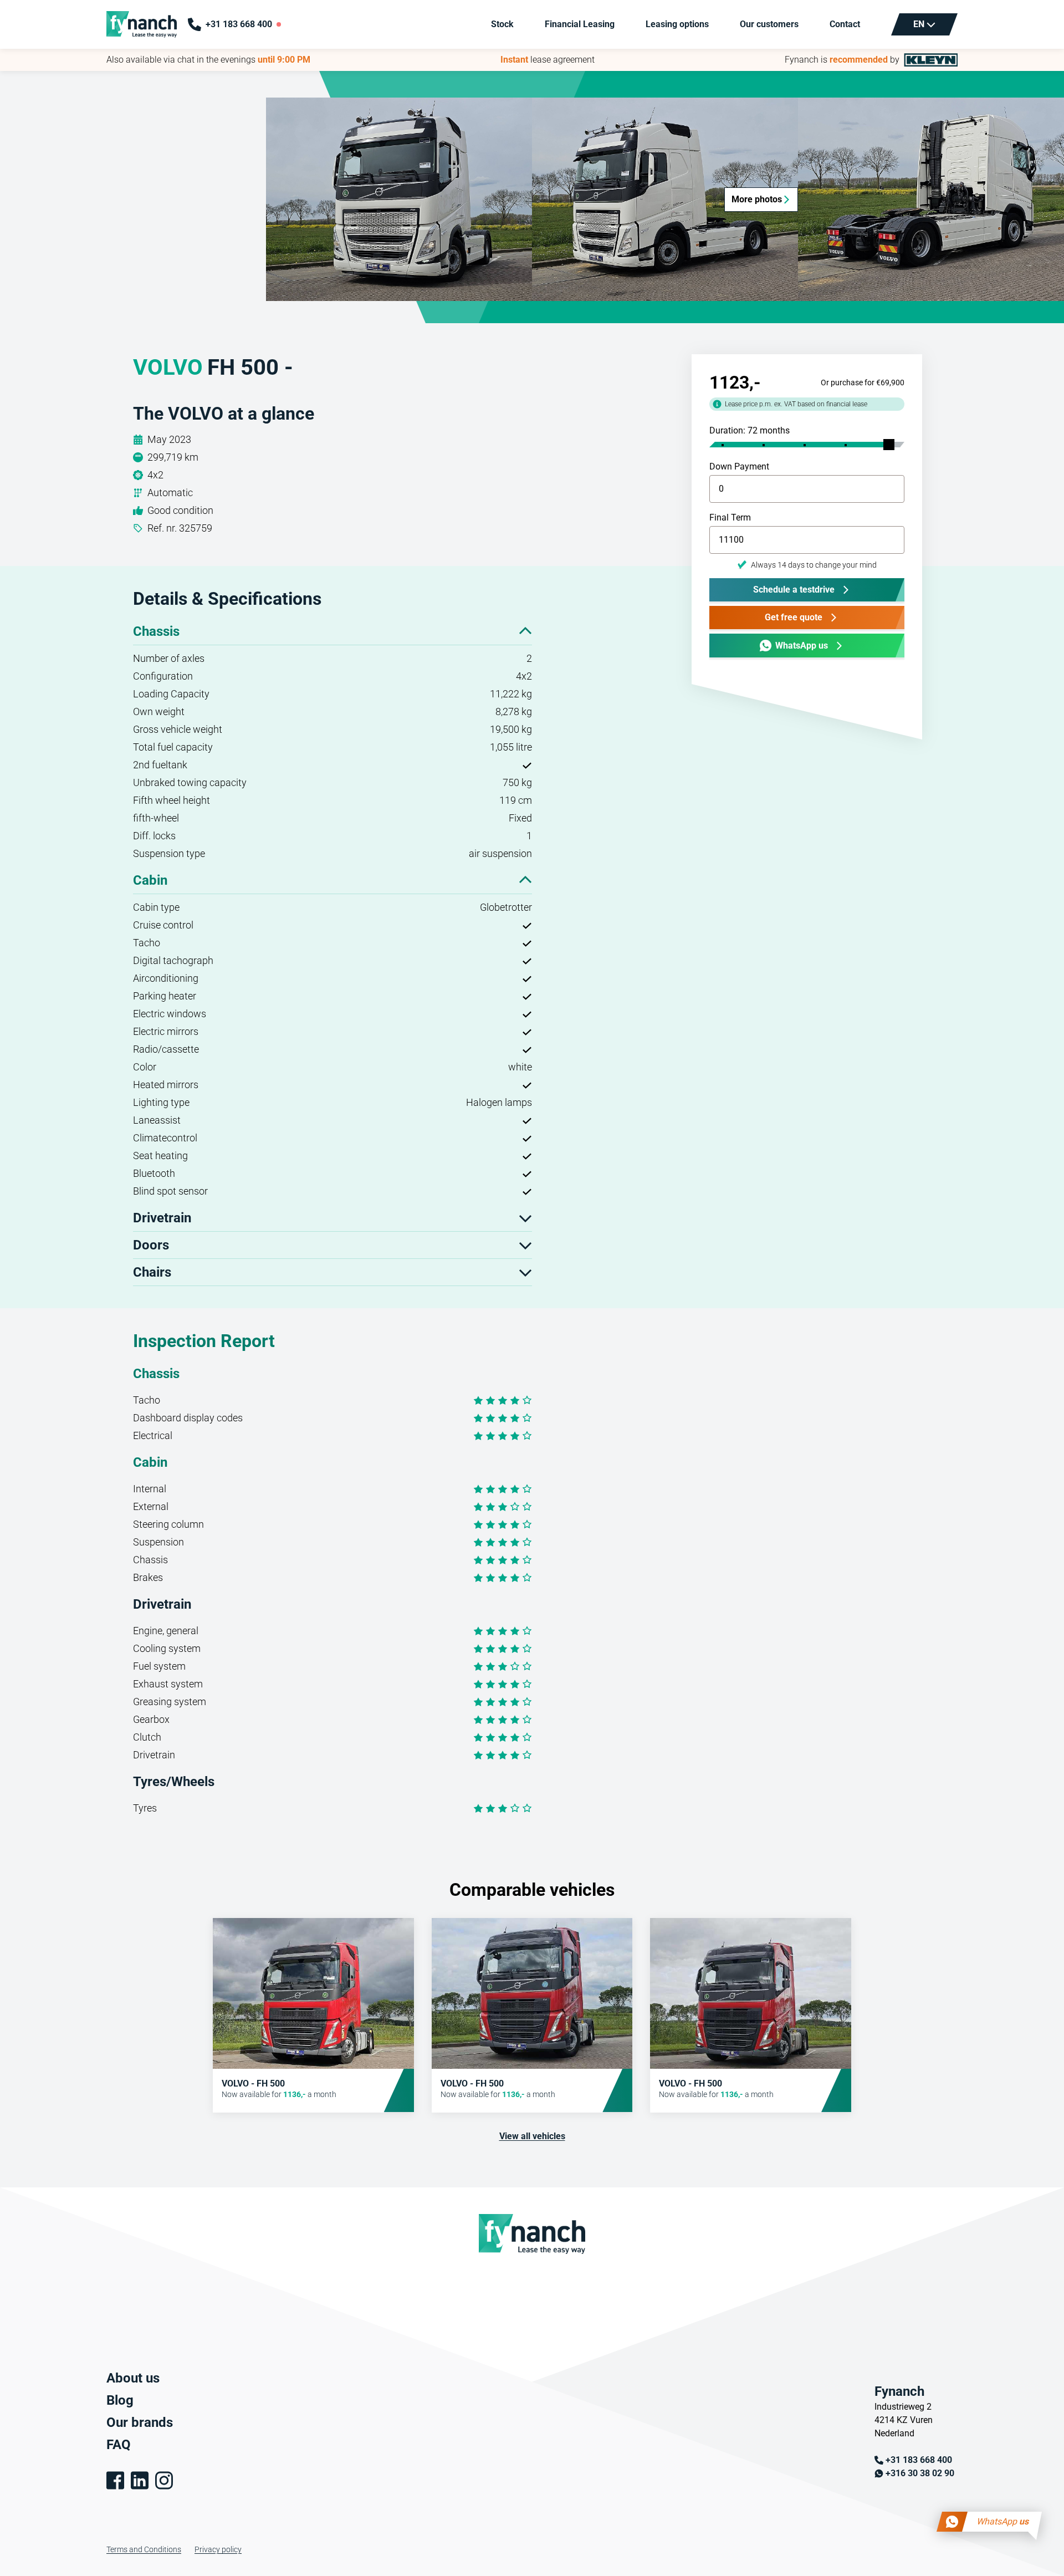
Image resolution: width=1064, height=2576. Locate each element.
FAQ (119, 2445)
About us (133, 2378)
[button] (399, 199)
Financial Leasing (580, 24)
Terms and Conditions (144, 2549)
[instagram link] (164, 2480)
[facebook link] (115, 2480)
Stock (502, 24)
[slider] (889, 445)
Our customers (769, 24)
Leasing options (677, 24)
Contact (845, 24)
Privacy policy (218, 2549)
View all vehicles (532, 2136)
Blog (120, 2400)
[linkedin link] (140, 2480)
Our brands (140, 2422)
